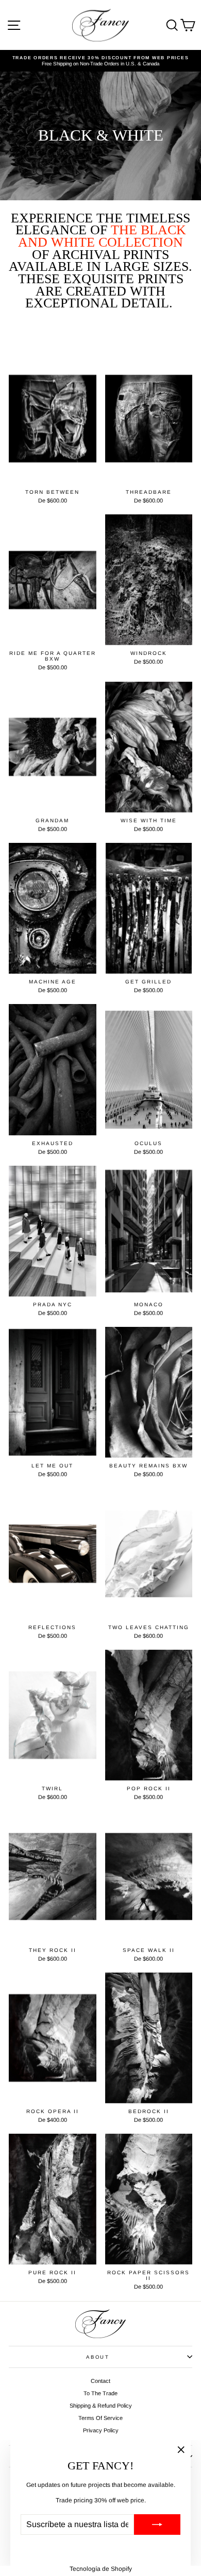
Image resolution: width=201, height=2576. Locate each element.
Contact (100, 2381)
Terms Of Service (100, 2418)
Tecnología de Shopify (101, 2569)
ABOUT (98, 2357)
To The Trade (100, 2393)
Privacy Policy (101, 2430)
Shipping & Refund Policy (101, 2406)
